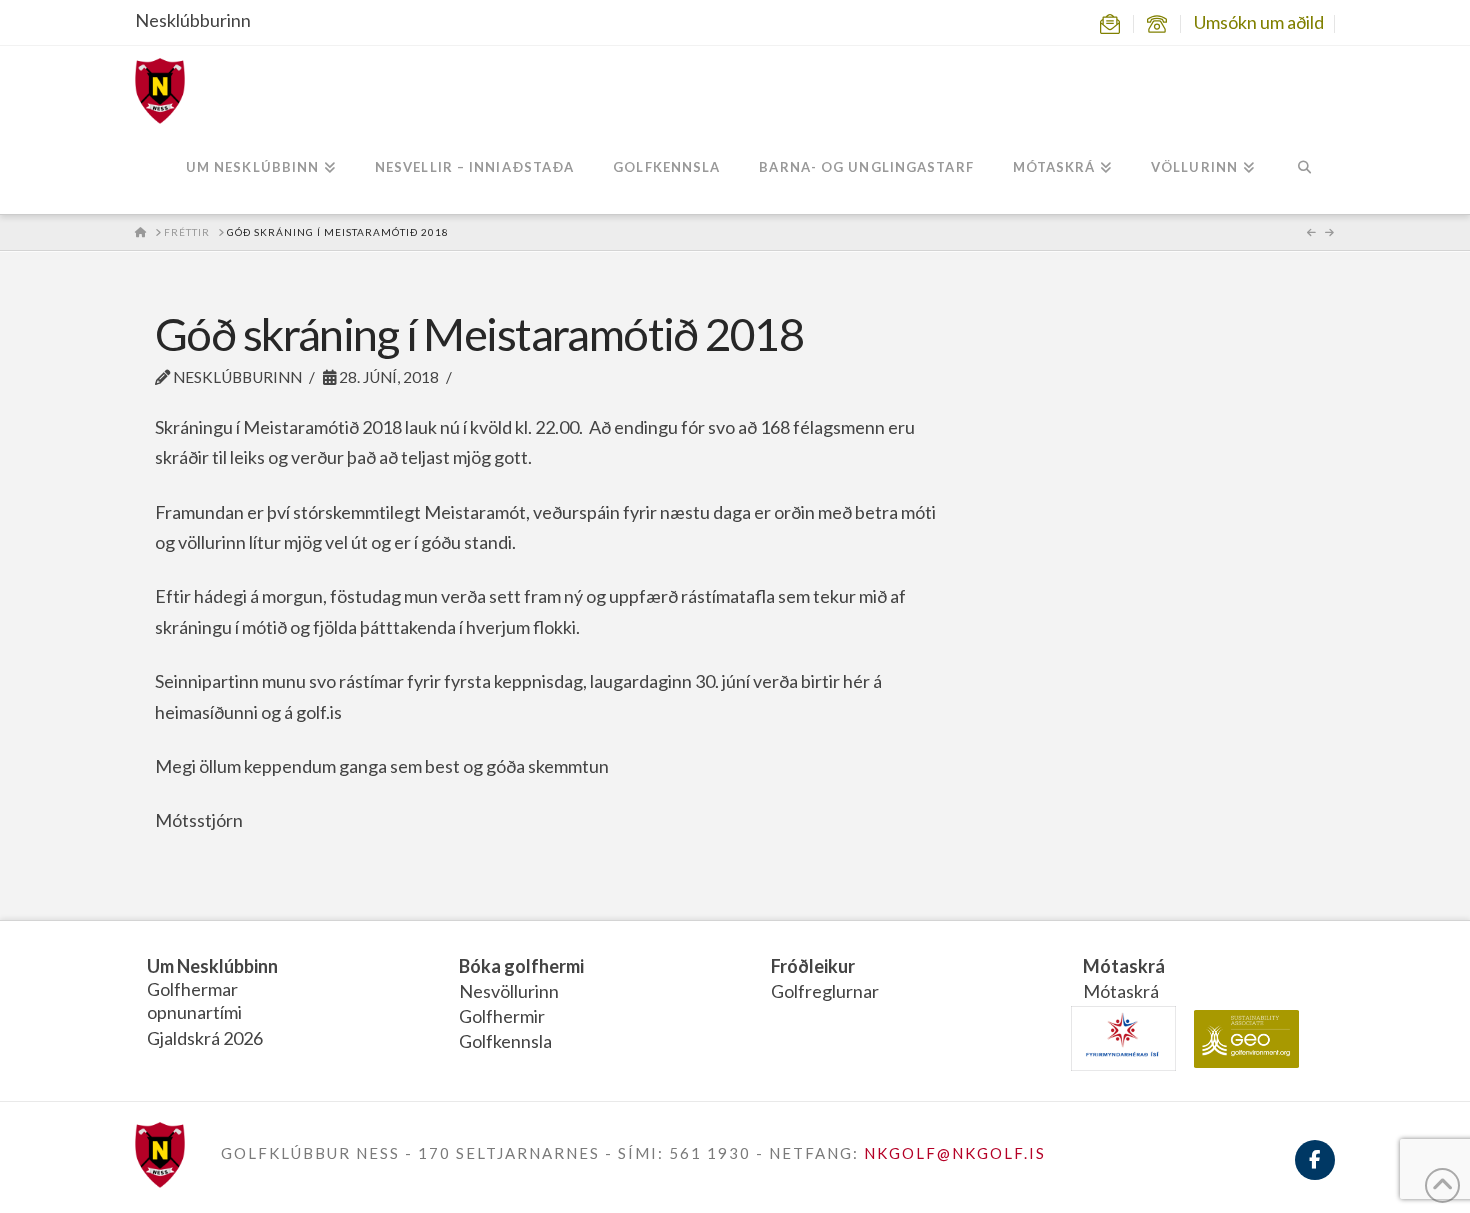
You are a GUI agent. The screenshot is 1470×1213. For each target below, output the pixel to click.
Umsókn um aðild (1259, 22)
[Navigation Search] (1304, 169)
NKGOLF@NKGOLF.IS (955, 1153)
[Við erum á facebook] (1315, 1171)
